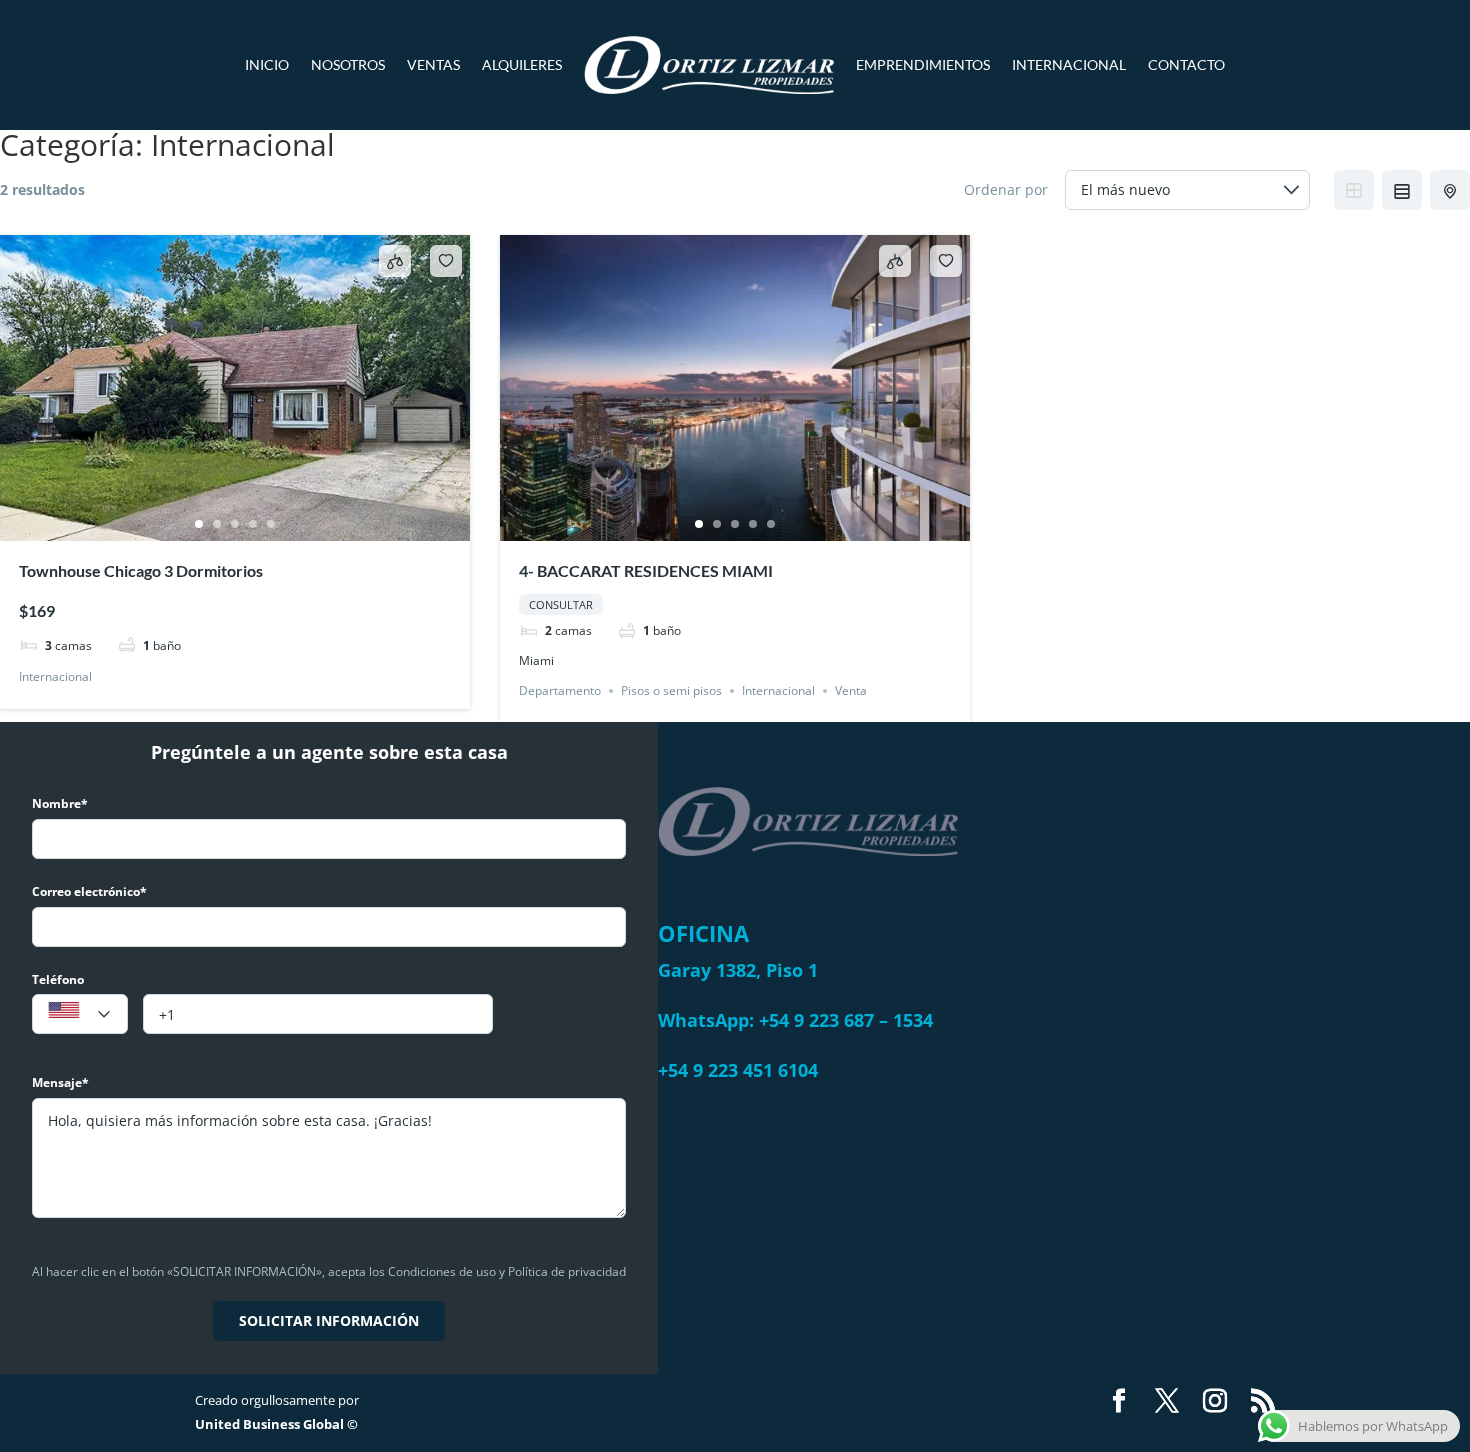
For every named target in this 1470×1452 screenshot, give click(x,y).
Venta (851, 690)
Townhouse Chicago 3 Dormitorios (141, 570)
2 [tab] (217, 524)
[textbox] (80, 1015)
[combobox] (80, 1014)
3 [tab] (235, 524)
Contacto (1186, 64)
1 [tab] (199, 524)
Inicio (267, 64)
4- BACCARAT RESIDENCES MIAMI (646, 570)
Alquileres (522, 64)
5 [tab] (271, 524)
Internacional (1069, 64)
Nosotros (348, 64)
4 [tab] (253, 524)
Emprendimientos (923, 64)
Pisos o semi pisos (671, 690)
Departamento (560, 690)
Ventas (433, 64)
